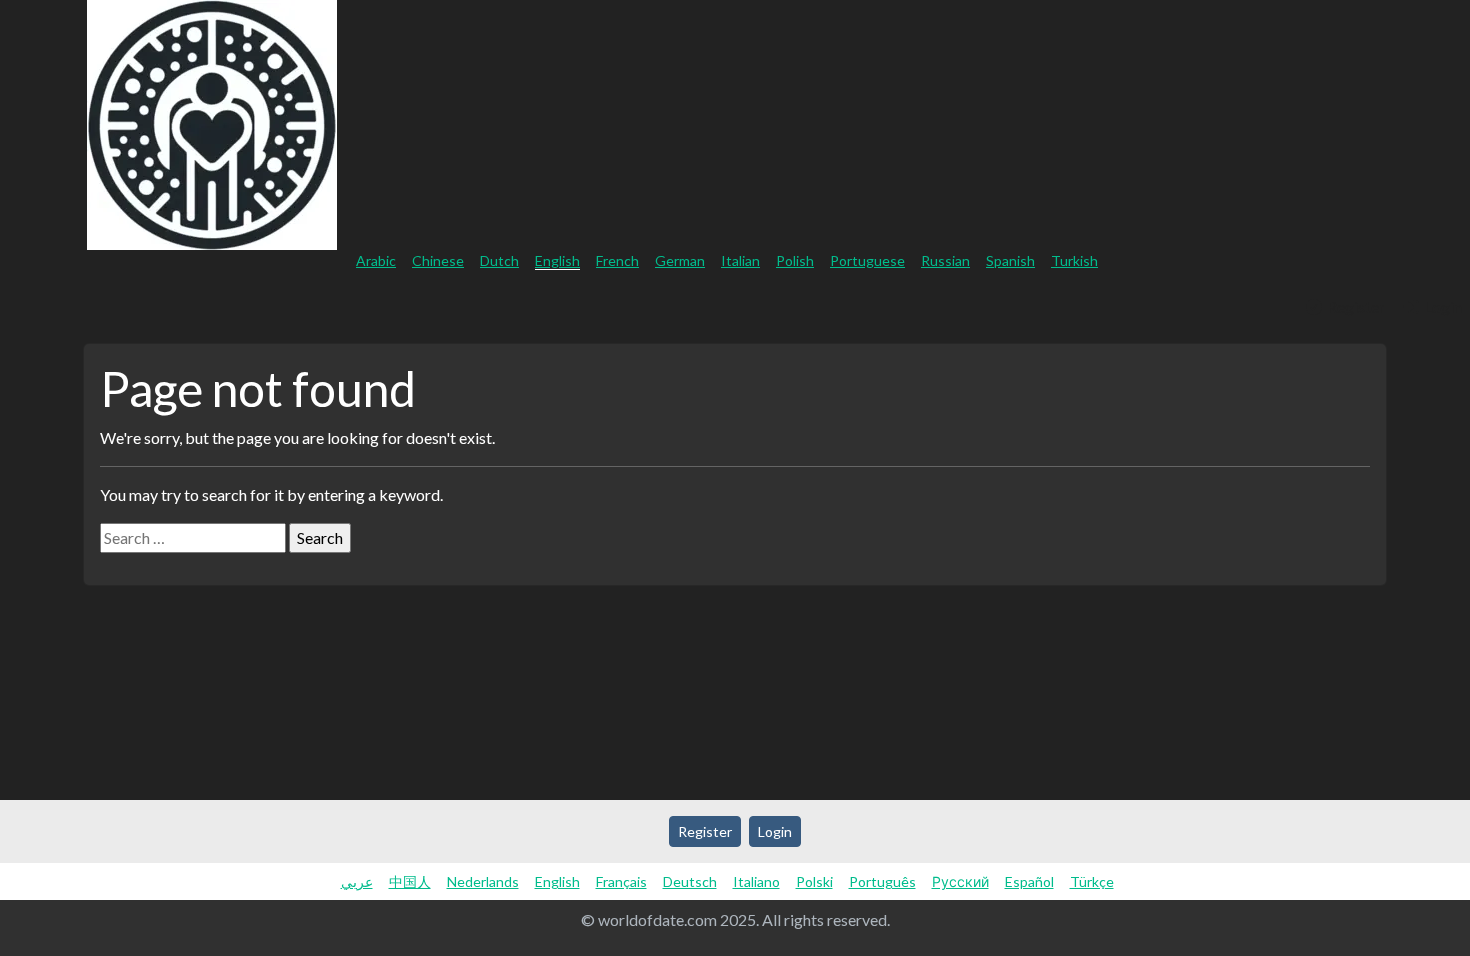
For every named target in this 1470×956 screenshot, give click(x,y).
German (680, 260)
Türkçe (1092, 881)
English (557, 260)
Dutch (499, 260)
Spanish (1010, 260)
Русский (960, 881)
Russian (945, 260)
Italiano (756, 881)
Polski (814, 881)
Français (621, 881)
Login (1441, 306)
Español (1029, 881)
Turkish (1074, 260)
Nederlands (483, 881)
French (617, 260)
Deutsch (690, 881)
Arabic (376, 260)
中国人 (410, 881)
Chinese (438, 260)
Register (1354, 306)
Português (882, 881)
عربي (357, 881)
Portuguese (867, 260)
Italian (740, 260)
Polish (795, 260)
